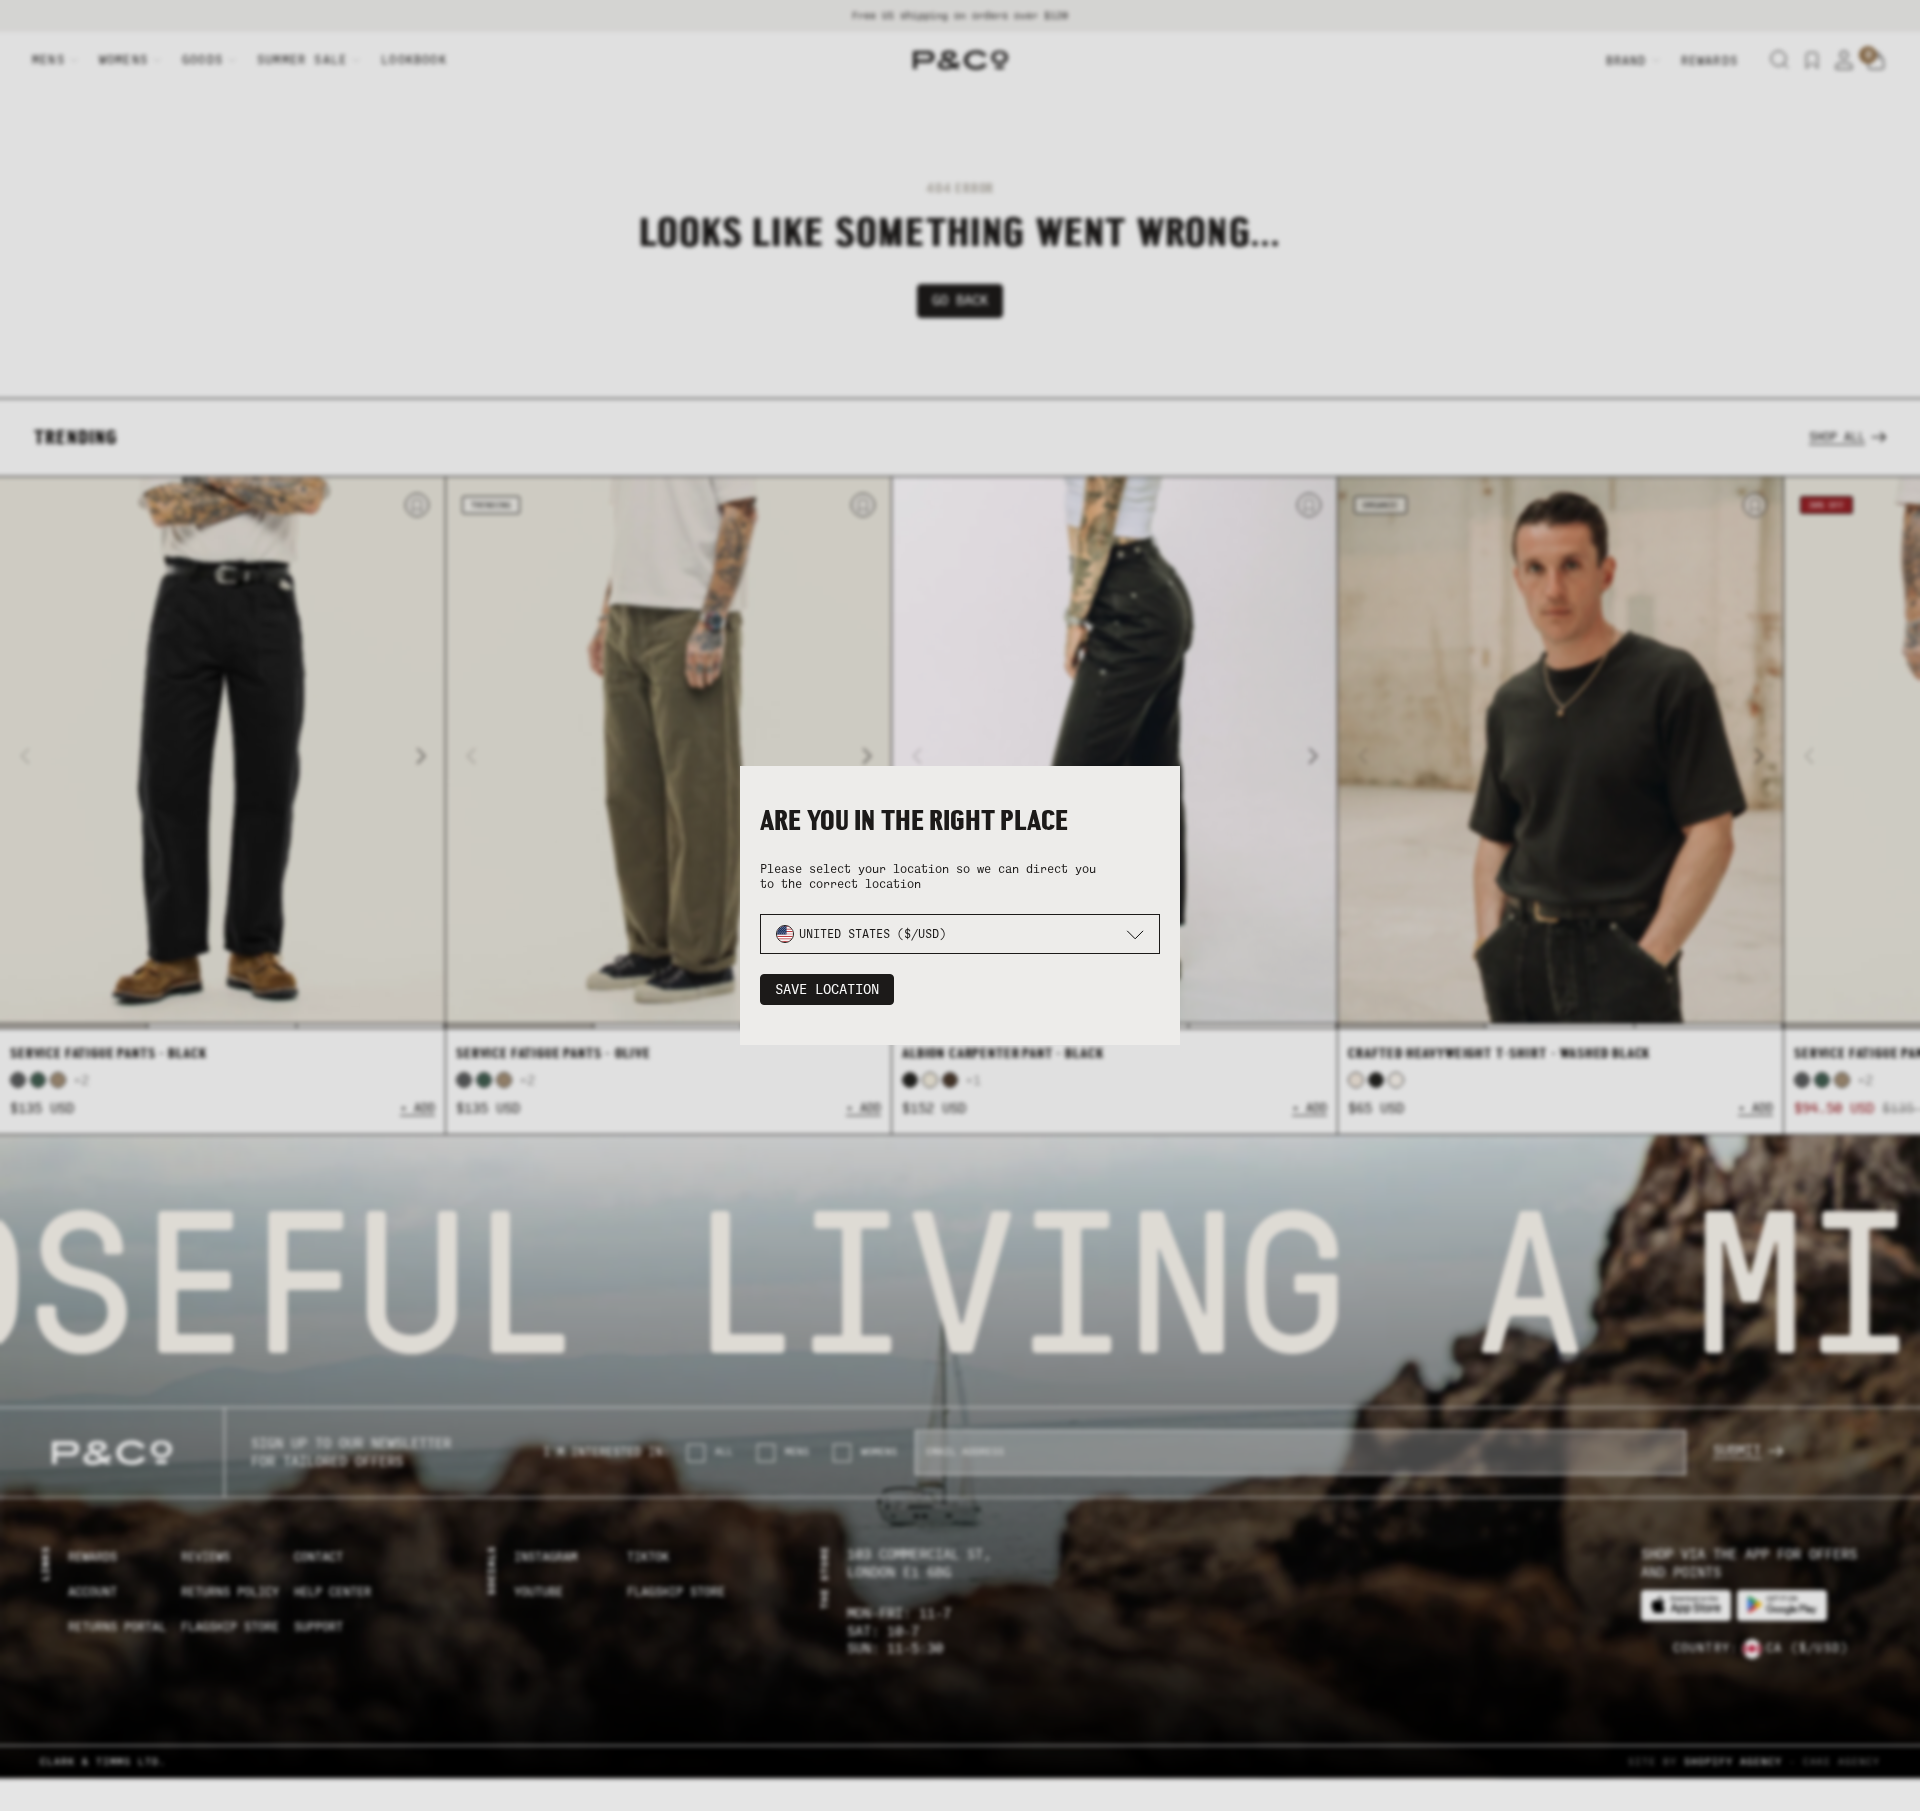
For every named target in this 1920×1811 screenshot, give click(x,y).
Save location (827, 989)
